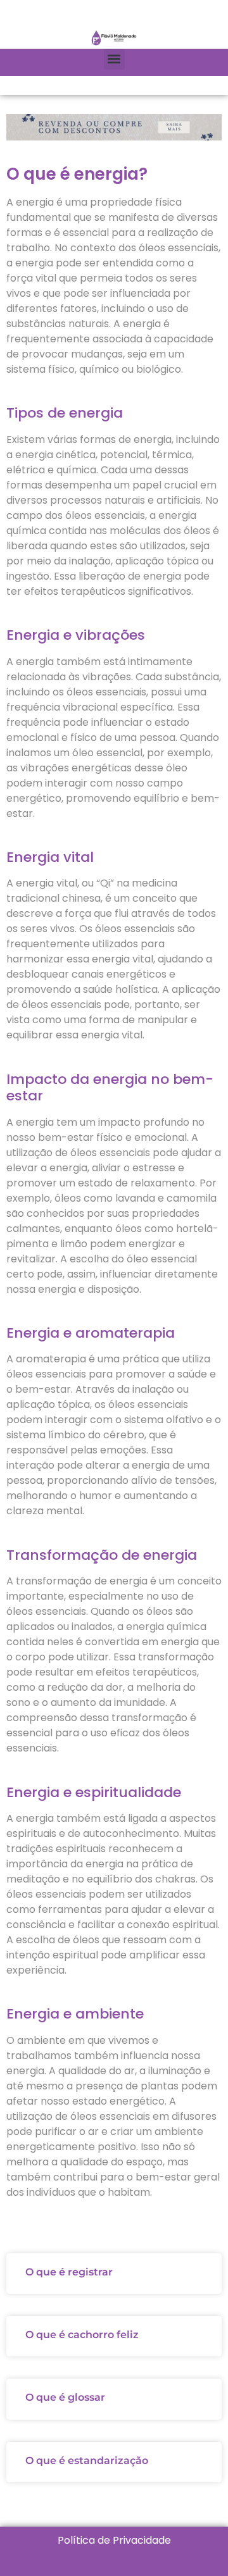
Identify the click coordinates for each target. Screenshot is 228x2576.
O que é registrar (69, 2272)
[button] (114, 59)
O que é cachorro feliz (82, 2335)
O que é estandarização (87, 2461)
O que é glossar (65, 2397)
